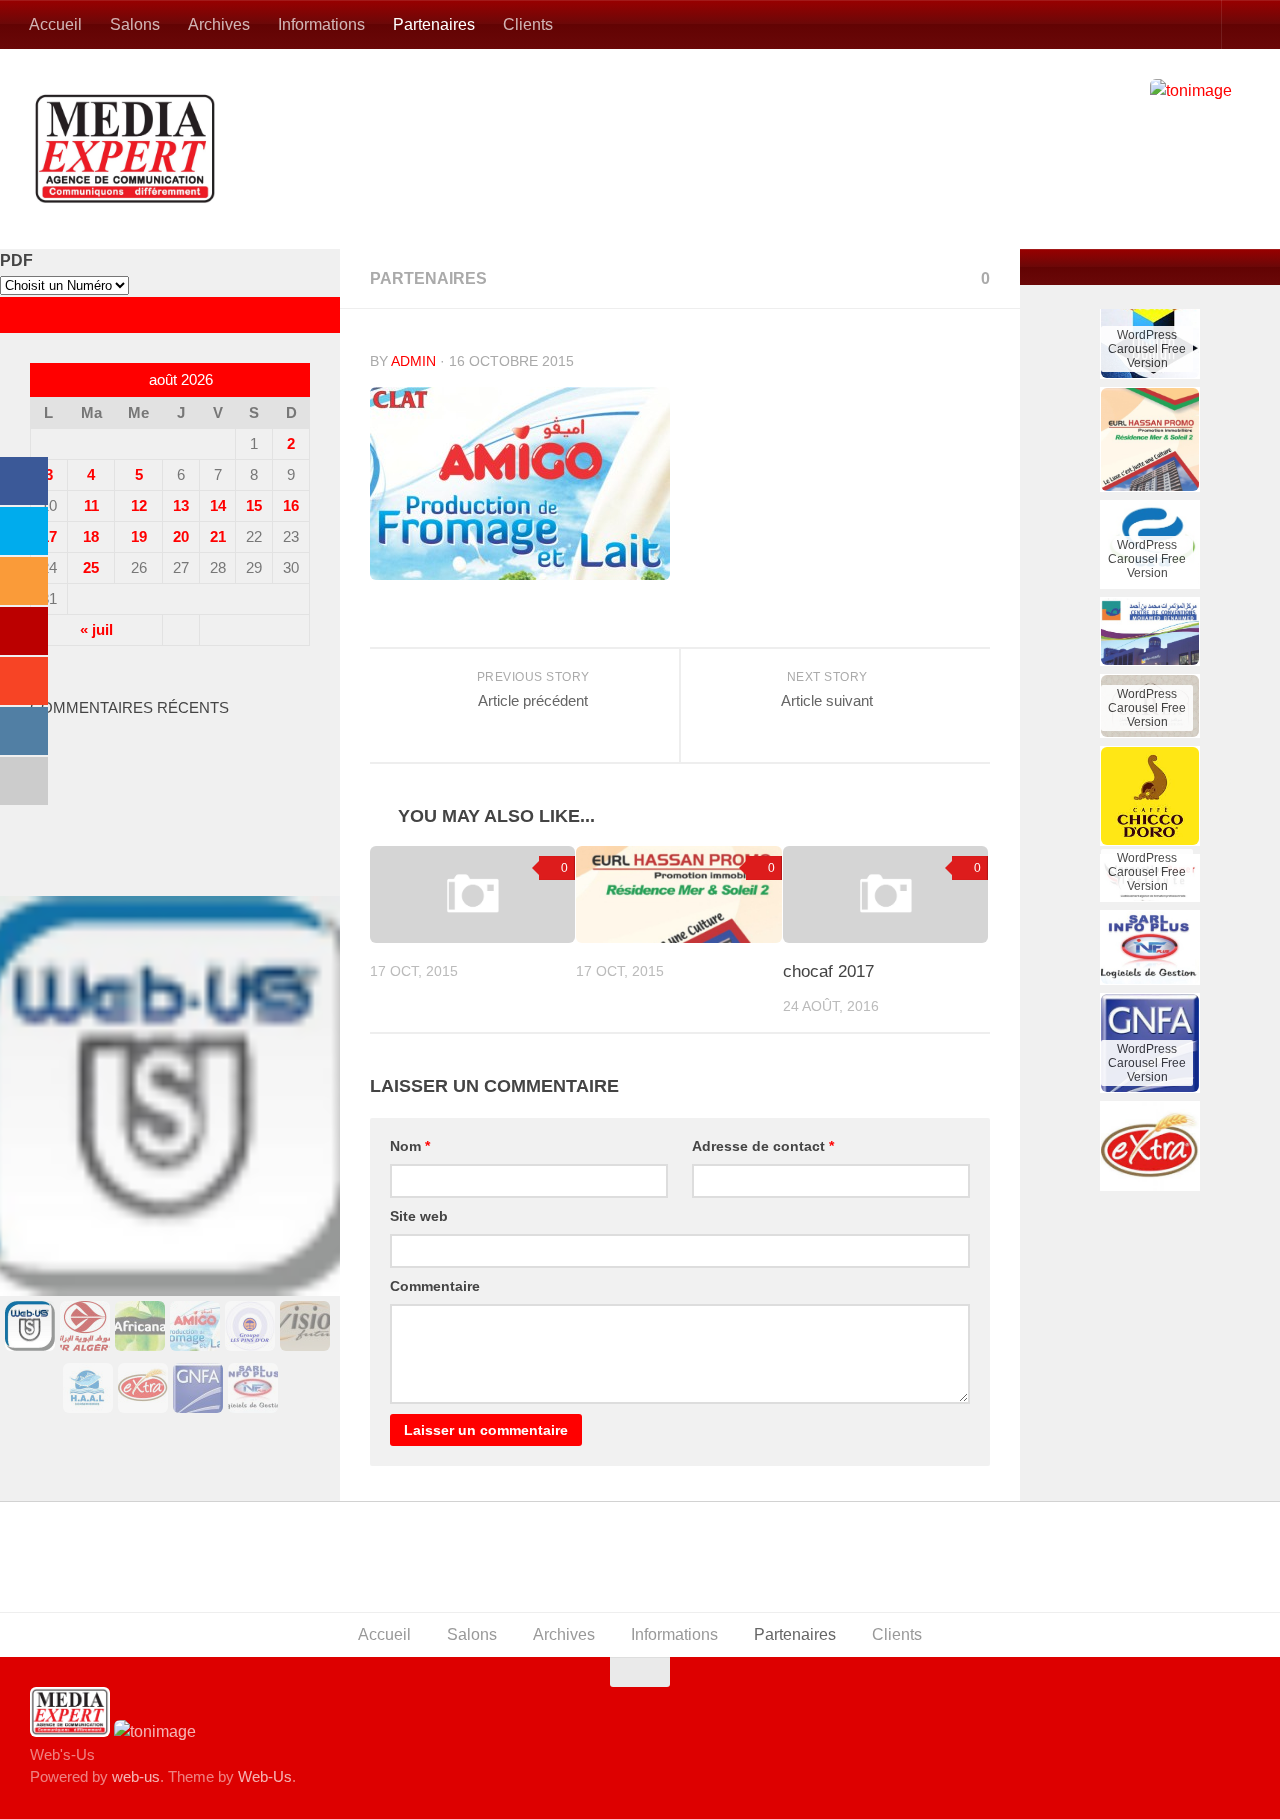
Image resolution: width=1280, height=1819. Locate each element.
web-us (136, 1776)
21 (218, 536)
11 (91, 505)
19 (139, 536)
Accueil (55, 24)
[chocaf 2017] (885, 894)
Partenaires (434, 24)
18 (91, 536)
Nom (410, 1146)
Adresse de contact (763, 1146)
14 (218, 505)
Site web (419, 1216)
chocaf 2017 (828, 971)
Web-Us (265, 1776)
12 (139, 505)
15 (254, 505)
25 (91, 567)
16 (291, 505)
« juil (96, 629)
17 (49, 536)
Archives (219, 24)
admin (413, 361)
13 (181, 505)
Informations (321, 24)
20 (181, 536)
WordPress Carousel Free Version (1147, 517)
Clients (528, 24)
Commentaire (435, 1286)
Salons (135, 24)
